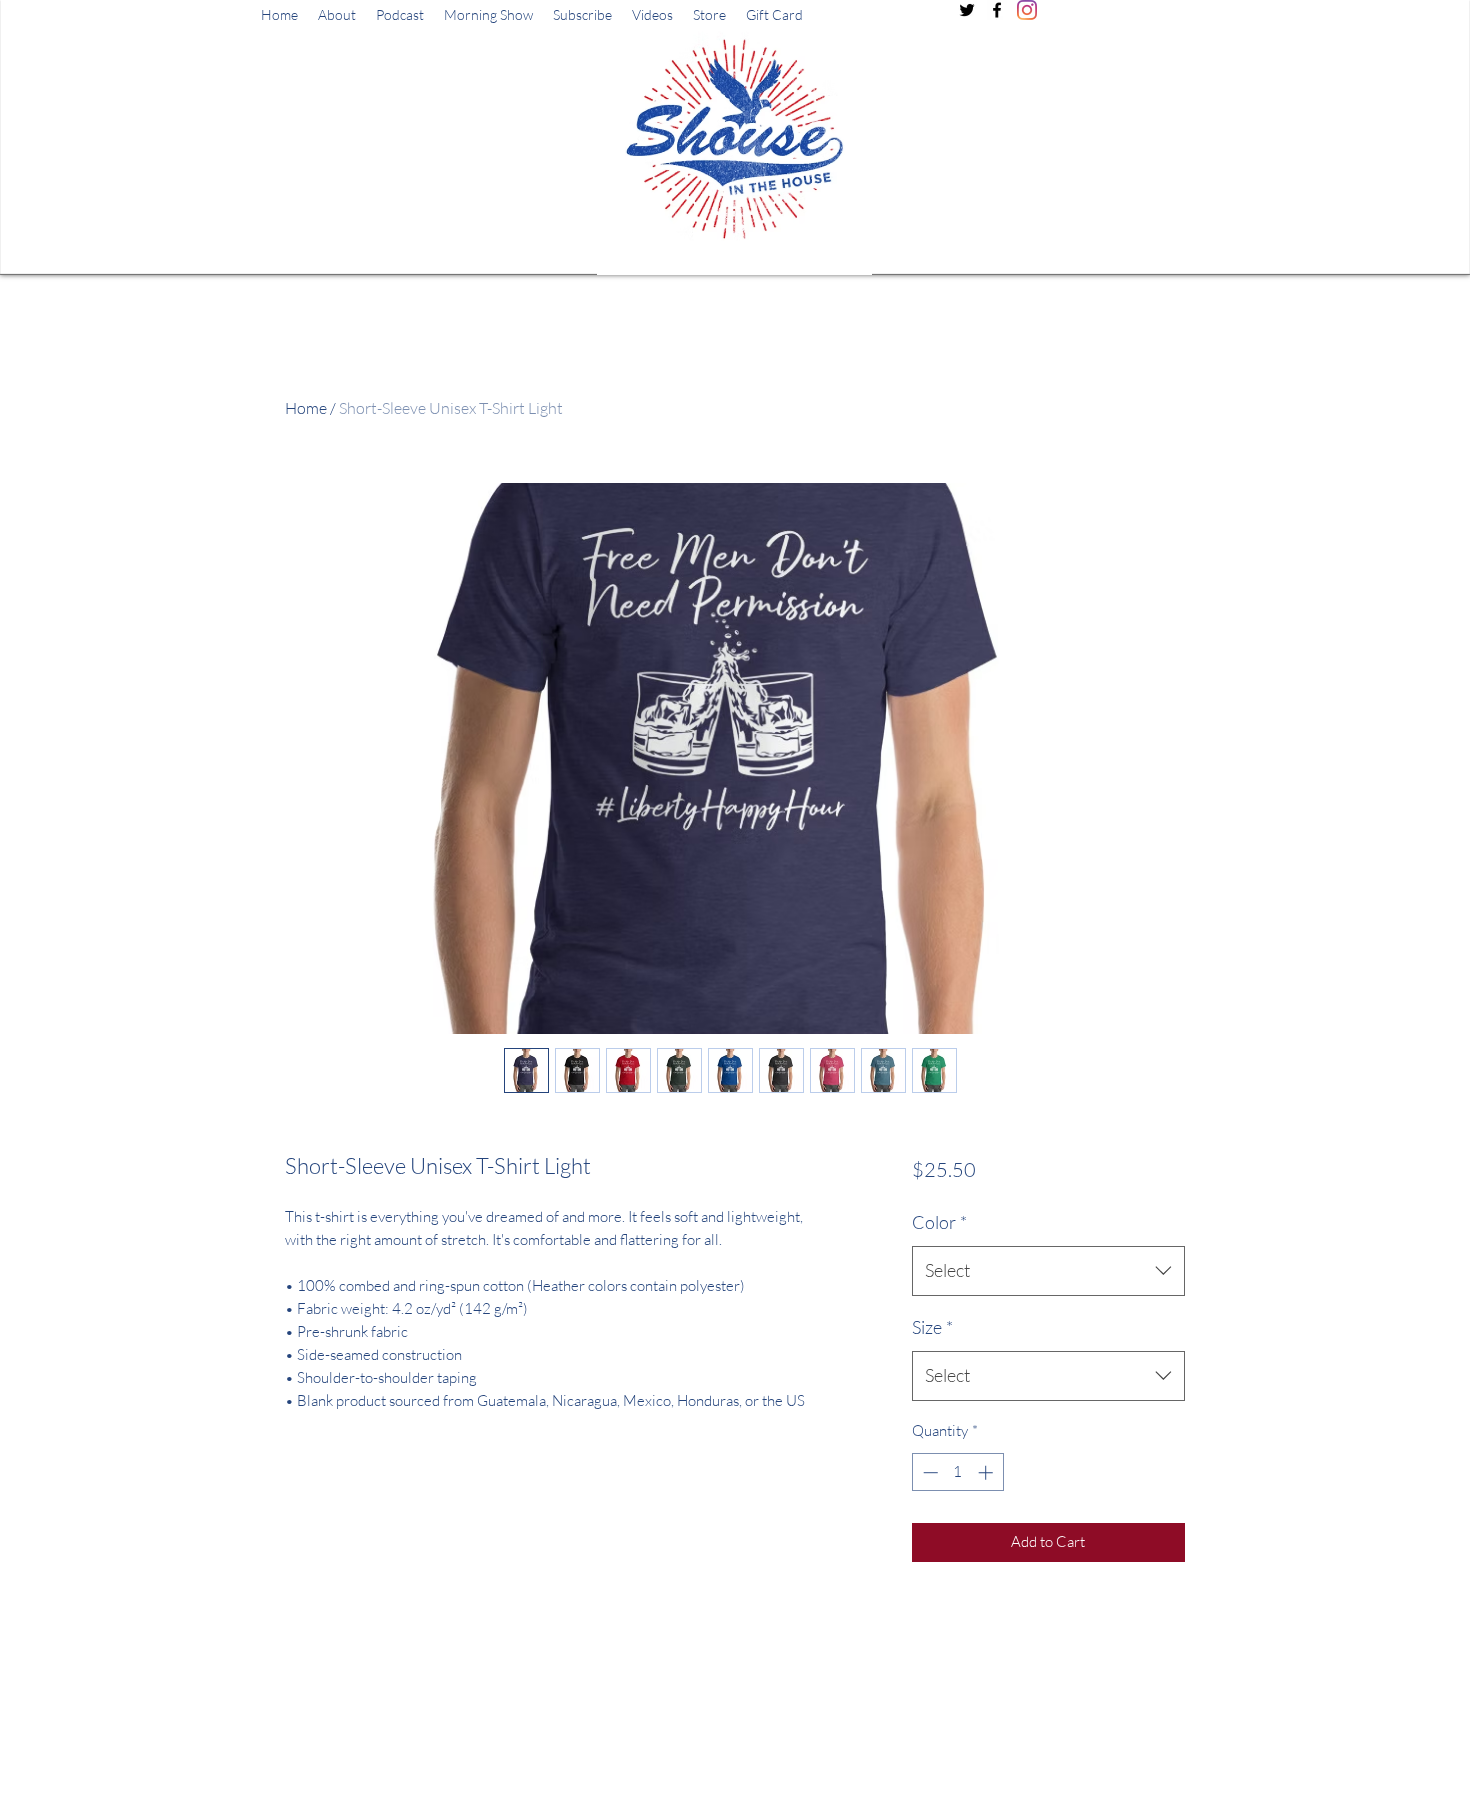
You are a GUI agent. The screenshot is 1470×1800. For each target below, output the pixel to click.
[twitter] (967, 10)
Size (932, 1327)
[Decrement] (928, 1472)
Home (306, 408)
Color (939, 1222)
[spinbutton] (957, 1472)
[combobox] (1048, 1271)
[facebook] (997, 10)
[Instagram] (1027, 10)
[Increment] (987, 1472)
